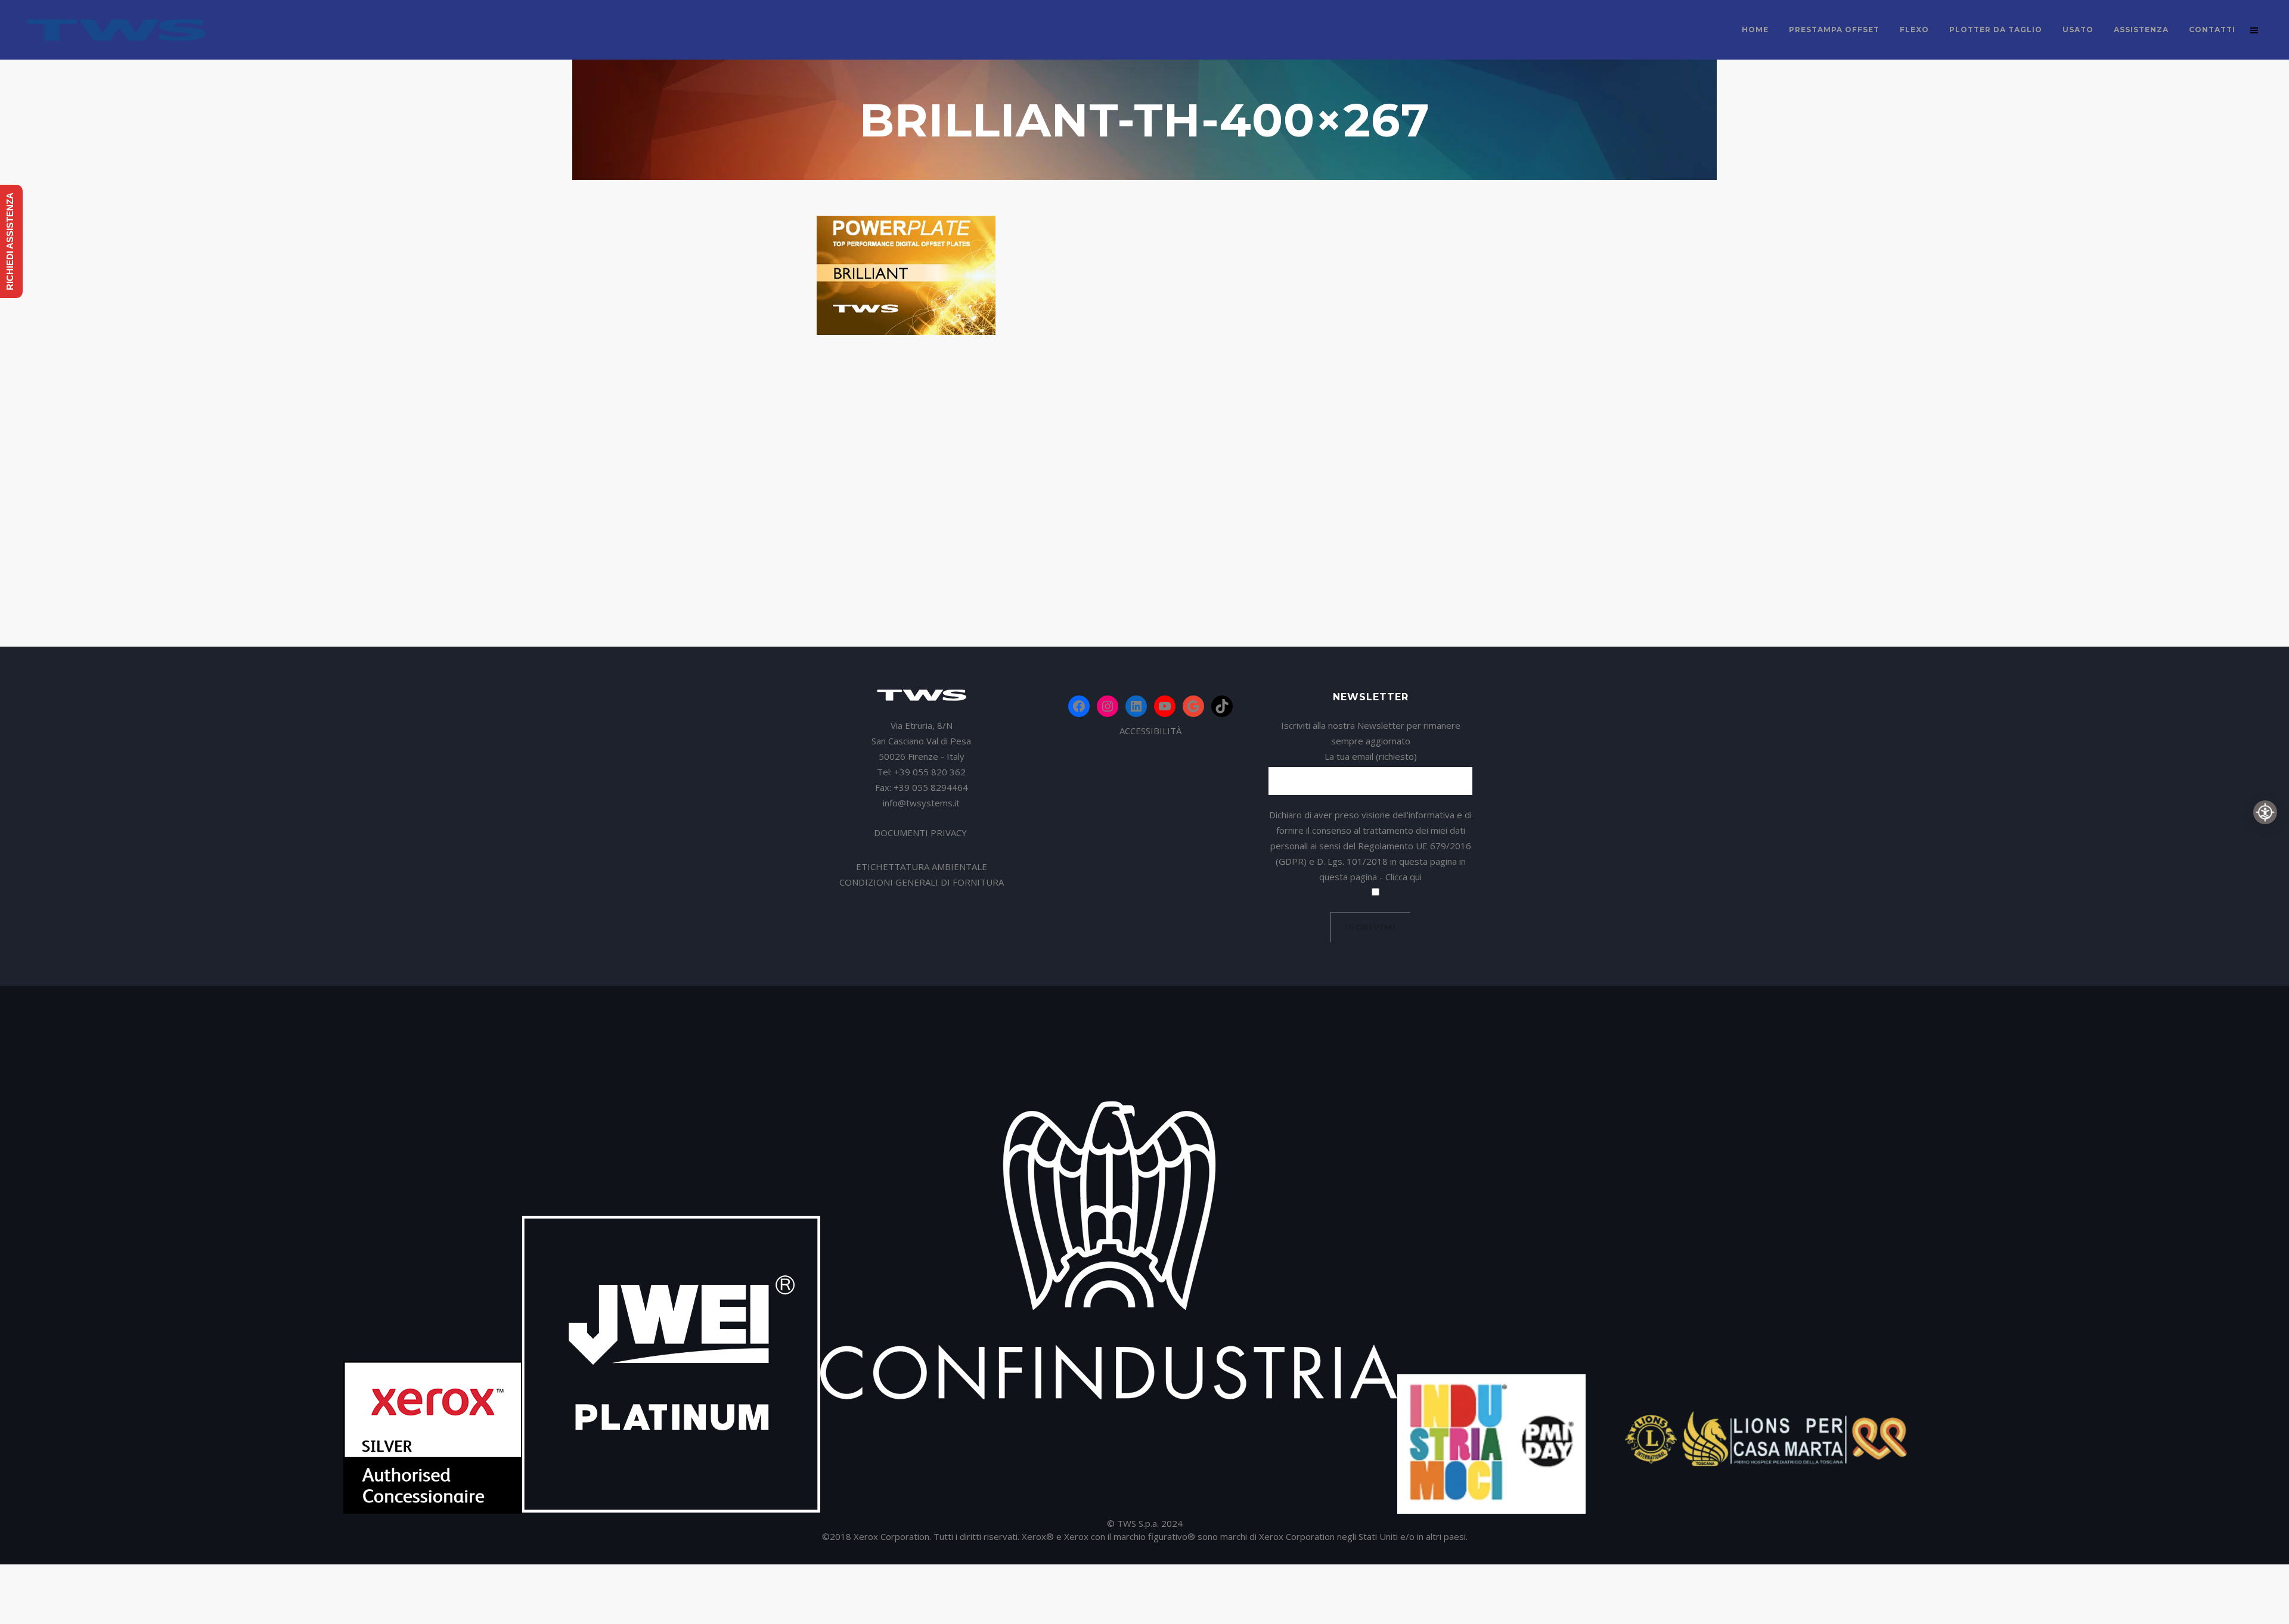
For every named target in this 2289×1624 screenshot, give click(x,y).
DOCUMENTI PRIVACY (922, 833)
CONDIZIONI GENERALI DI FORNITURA (922, 882)
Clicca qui (1404, 877)
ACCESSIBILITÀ (1150, 731)
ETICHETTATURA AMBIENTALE (922, 867)
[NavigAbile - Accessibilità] (2265, 812)
